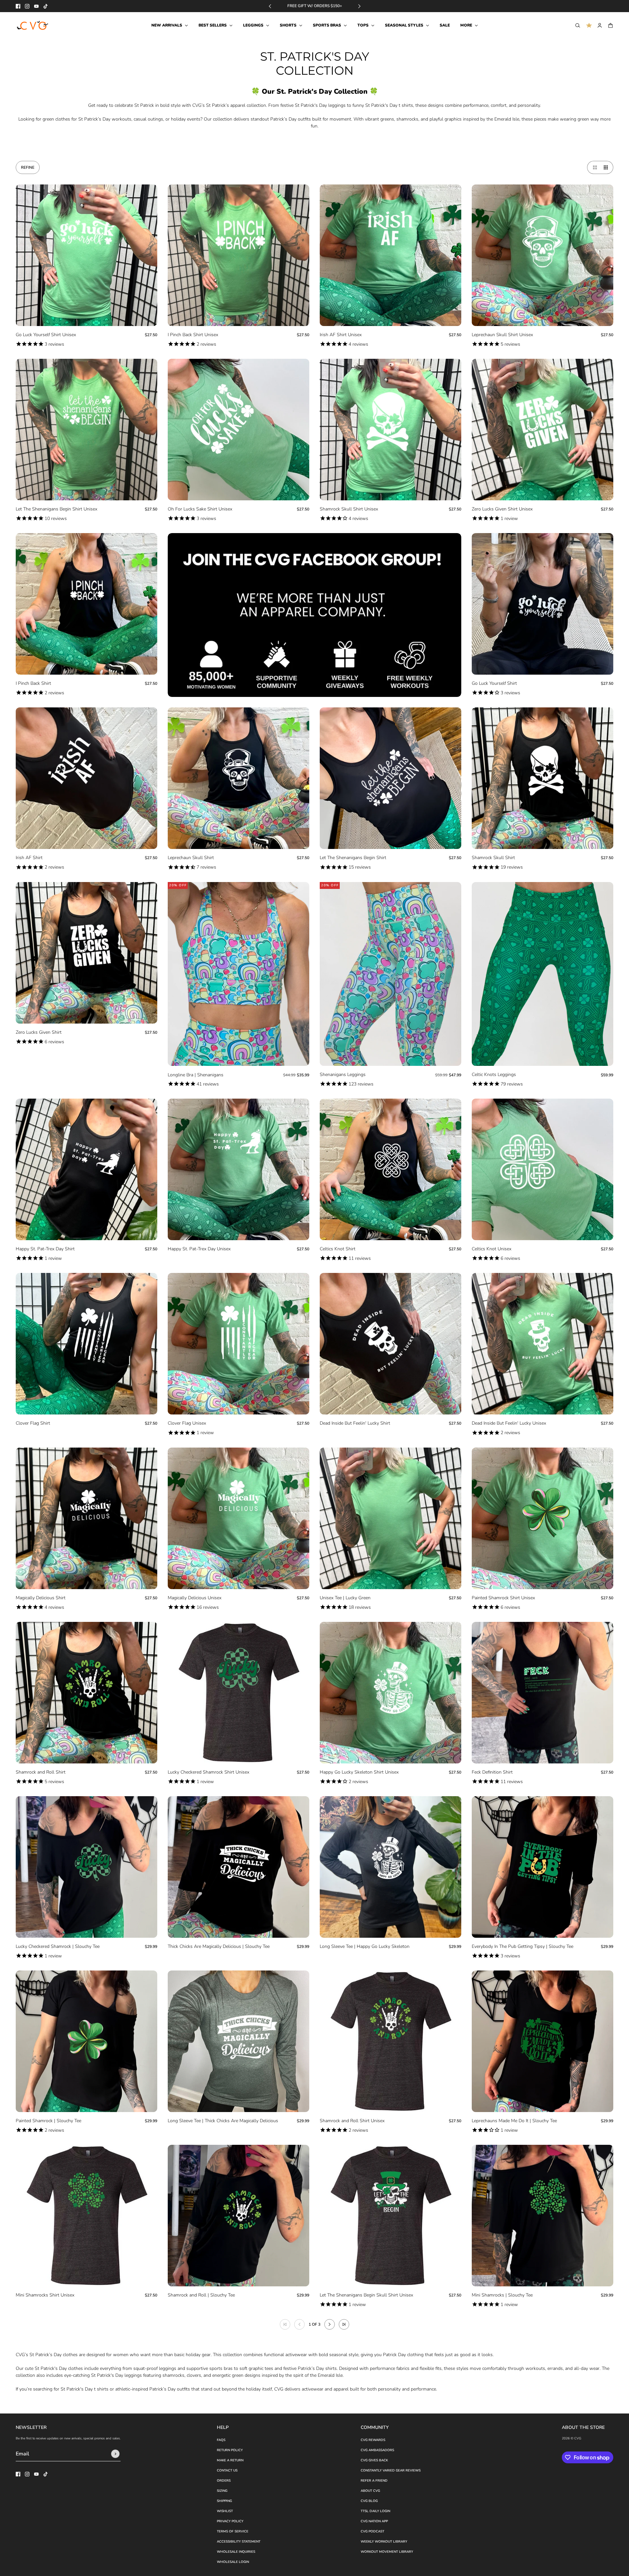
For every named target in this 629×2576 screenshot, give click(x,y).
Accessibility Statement (239, 2542)
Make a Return (230, 2460)
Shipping (224, 2501)
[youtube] (36, 6)
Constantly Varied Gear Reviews (391, 2470)
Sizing (222, 2491)
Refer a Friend (374, 2481)
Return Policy (230, 2450)
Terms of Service (233, 2531)
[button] (594, 167)
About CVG (370, 2491)
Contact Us (227, 2470)
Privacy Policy (230, 2521)
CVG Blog (369, 2501)
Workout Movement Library (387, 2552)
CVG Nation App (374, 2521)
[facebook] (18, 6)
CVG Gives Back (374, 2460)
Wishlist (225, 2511)
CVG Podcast (372, 2531)
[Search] (578, 25)
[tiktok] (46, 6)
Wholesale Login (233, 2562)
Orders (224, 2481)
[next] (359, 6)
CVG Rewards (373, 2440)
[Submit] (115, 2454)
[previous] (270, 6)
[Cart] (610, 25)
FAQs (221, 2440)
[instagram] (27, 6)
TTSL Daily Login (375, 2511)
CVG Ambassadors (377, 2450)
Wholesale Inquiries (236, 2552)
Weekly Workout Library (384, 2542)
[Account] (600, 25)
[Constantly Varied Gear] (33, 26)
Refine (28, 167)
